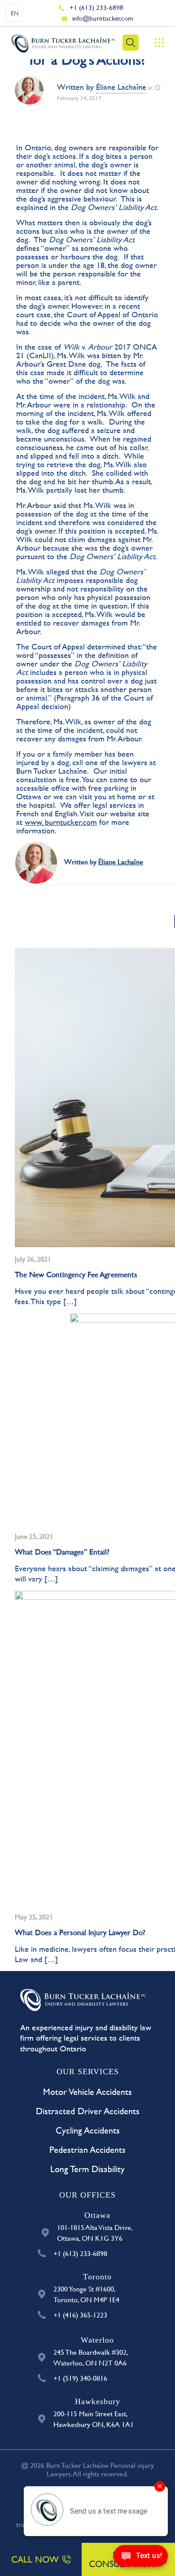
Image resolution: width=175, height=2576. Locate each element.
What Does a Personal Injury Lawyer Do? (80, 1932)
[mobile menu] (159, 43)
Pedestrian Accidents (87, 2149)
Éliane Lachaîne (121, 87)
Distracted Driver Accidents (88, 2111)
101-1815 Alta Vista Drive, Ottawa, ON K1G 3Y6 (95, 2232)
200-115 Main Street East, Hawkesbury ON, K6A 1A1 (94, 2419)
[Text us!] (141, 2558)
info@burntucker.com (103, 18)
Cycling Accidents (88, 2130)
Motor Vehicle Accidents (87, 2092)
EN (15, 13)
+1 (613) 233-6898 (96, 7)
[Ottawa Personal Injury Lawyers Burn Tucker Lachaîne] (63, 43)
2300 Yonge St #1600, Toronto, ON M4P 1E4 (86, 2294)
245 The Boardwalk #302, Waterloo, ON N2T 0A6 (91, 2357)
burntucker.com (71, 822)
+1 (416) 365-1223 (80, 2315)
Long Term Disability (87, 2169)
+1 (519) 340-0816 (80, 2378)
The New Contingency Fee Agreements (76, 1274)
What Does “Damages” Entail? (62, 1552)
